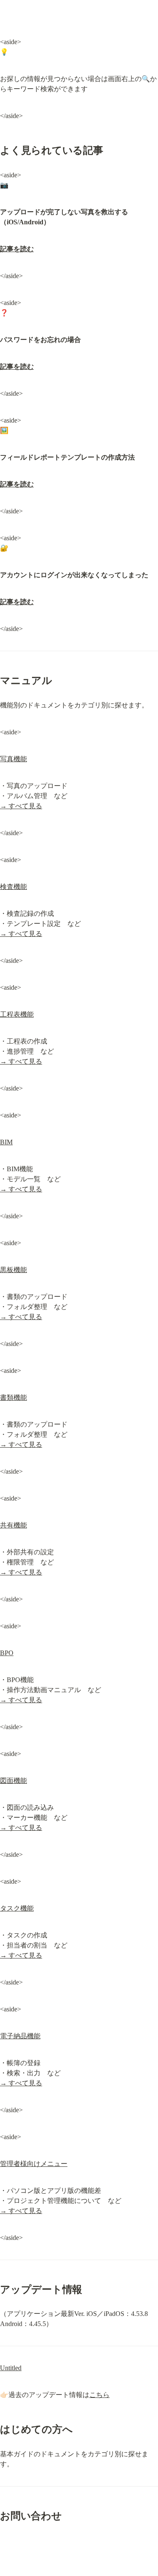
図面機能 (13, 1781)
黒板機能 (13, 1270)
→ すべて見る (21, 806)
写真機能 (13, 759)
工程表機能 (17, 1014)
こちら (99, 2395)
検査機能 (13, 887)
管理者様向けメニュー (34, 2164)
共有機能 (13, 1525)
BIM (6, 1142)
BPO (7, 1653)
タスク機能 (17, 1908)
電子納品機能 (20, 2036)
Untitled (11, 2368)
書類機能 (13, 1397)
